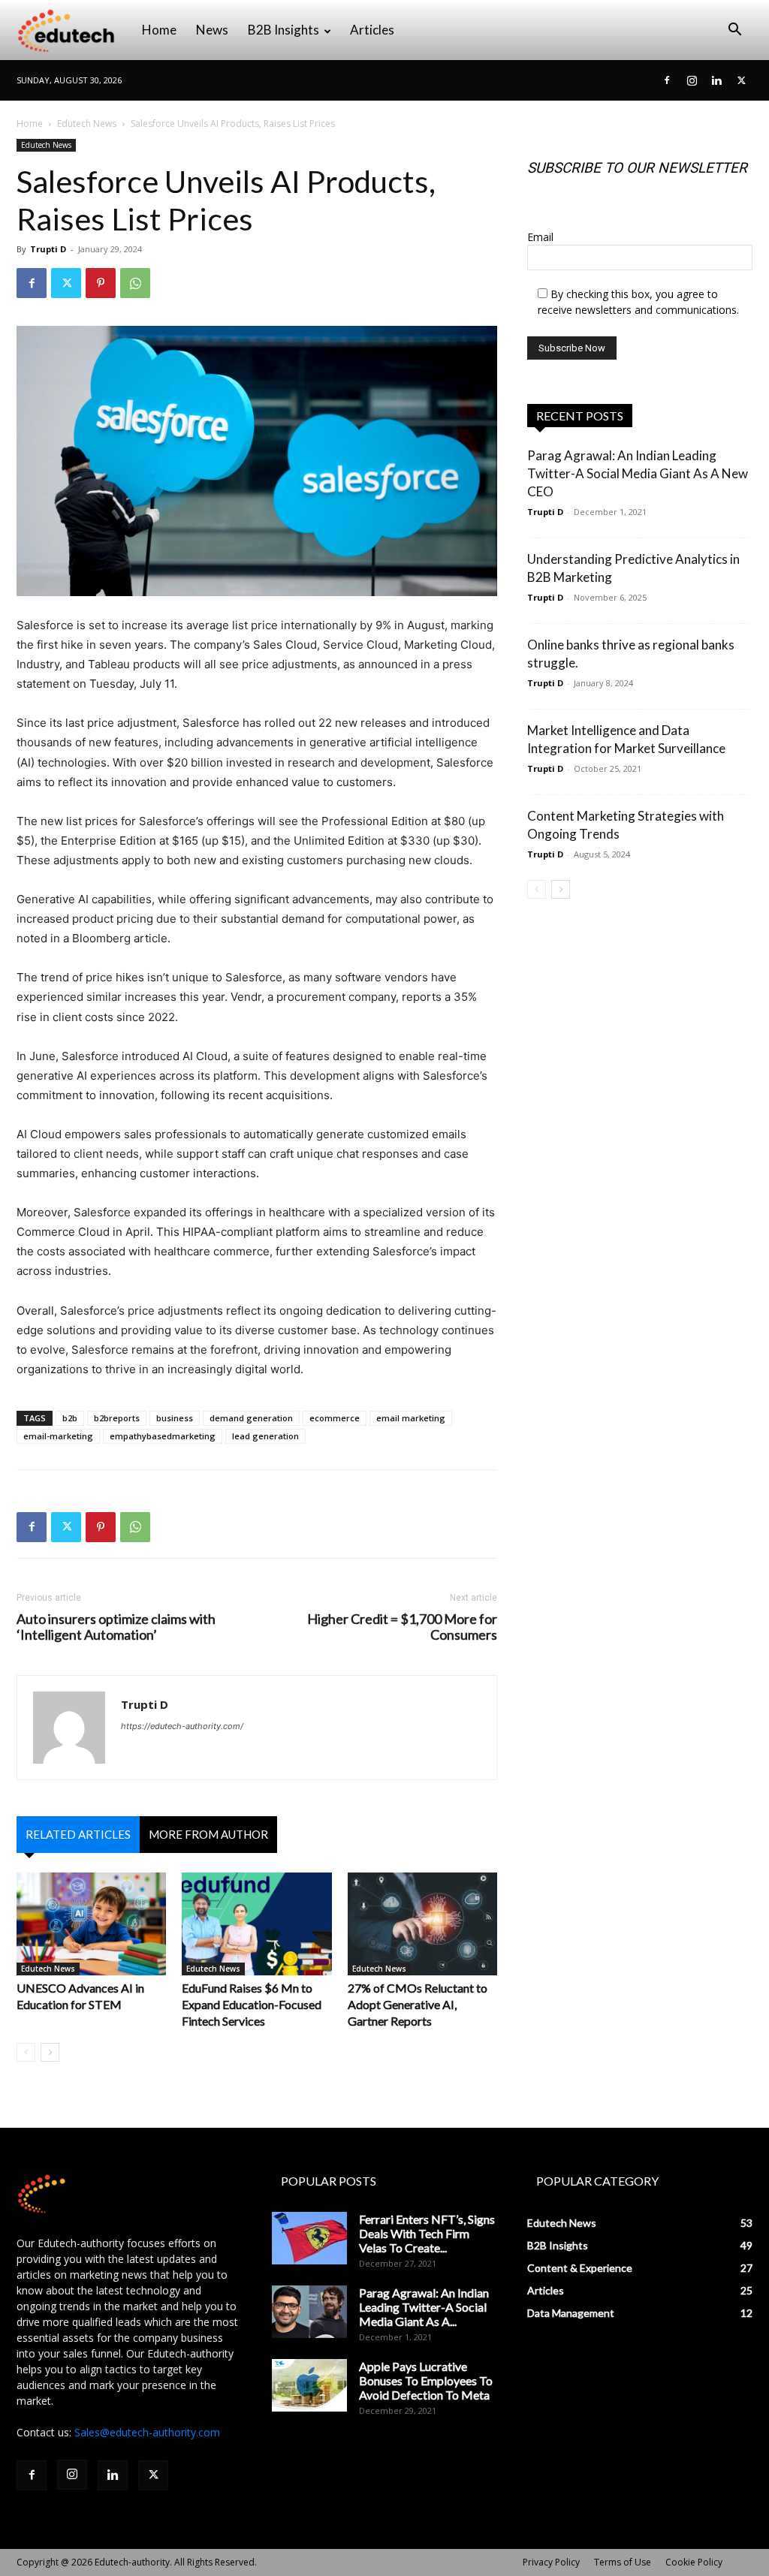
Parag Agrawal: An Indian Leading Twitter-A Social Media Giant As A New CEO (638, 473)
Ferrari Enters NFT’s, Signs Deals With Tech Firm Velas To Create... (427, 2233)
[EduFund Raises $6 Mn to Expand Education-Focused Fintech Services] (256, 1924)
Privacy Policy (551, 2562)
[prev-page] (26, 2052)
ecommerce (335, 1418)
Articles (372, 30)
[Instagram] (692, 80)
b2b (70, 1418)
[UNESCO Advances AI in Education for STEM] (91, 1924)
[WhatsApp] (135, 283)
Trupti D (48, 249)
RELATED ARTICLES (78, 1834)
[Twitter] (741, 80)
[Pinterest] (101, 283)
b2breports (117, 1418)
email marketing (411, 1418)
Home (159, 30)
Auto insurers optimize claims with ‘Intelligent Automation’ (116, 1627)
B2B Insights (283, 30)
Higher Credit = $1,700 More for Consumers (402, 1627)
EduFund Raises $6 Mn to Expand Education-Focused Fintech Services (252, 2004)
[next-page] (50, 2052)
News (212, 30)
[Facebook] (667, 80)
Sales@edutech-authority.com (147, 2432)
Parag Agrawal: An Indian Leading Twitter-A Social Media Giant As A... (424, 2307)
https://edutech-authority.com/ (182, 1726)
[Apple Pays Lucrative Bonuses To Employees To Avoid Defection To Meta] (309, 2385)
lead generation (265, 1436)
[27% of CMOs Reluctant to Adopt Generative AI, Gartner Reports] (422, 1924)
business (175, 1418)
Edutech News (87, 124)
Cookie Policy (694, 2562)
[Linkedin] (716, 80)
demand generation (251, 1418)
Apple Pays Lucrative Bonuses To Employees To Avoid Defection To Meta (426, 2380)
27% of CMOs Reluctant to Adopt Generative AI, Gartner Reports (418, 2004)
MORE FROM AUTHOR (208, 1834)
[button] (734, 31)
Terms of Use (623, 2562)
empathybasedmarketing (163, 1436)
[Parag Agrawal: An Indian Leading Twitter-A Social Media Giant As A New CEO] (309, 2312)
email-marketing (58, 1436)
